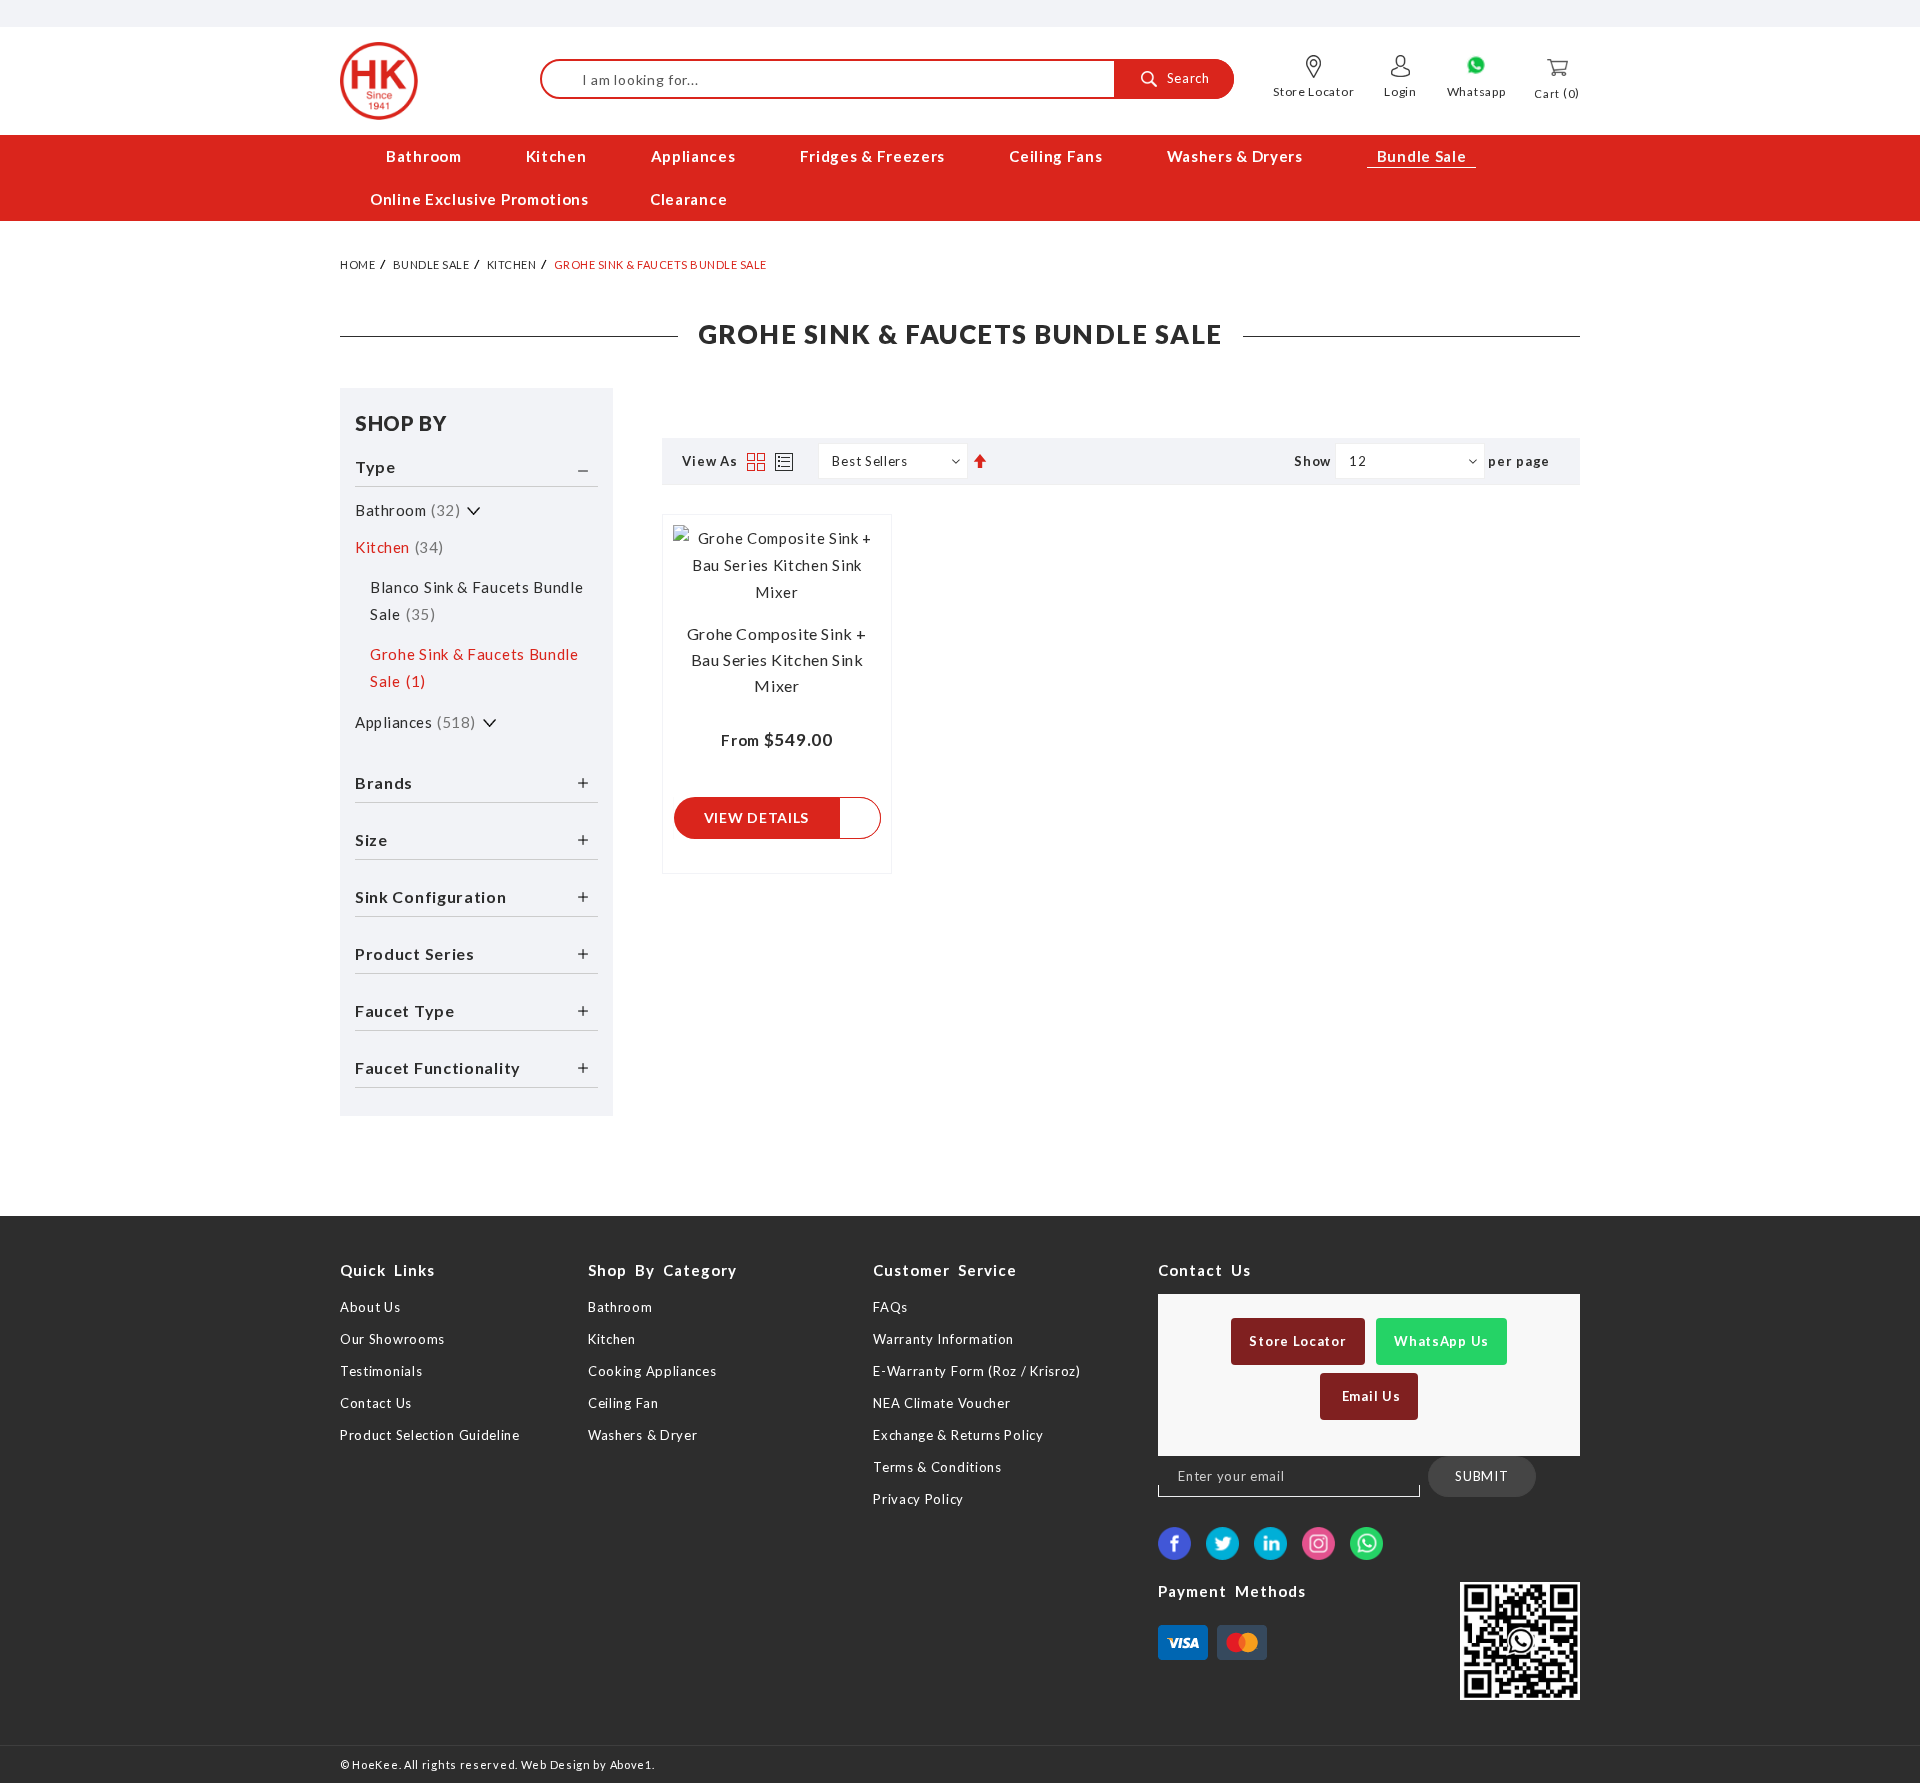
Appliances (412, 722)
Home (357, 264)
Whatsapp (1476, 91)
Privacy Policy (918, 1499)
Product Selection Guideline (430, 1435)
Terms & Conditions (937, 1467)
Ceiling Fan (623, 1403)
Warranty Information (943, 1339)
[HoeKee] (379, 81)
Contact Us (376, 1403)
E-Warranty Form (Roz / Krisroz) (977, 1371)
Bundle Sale (431, 264)
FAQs (890, 1307)
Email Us (1369, 1396)
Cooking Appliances (652, 1371)
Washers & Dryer (643, 1435)
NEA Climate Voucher (941, 1403)
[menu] (960, 178)
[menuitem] (425, 156)
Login (1400, 91)
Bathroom (405, 510)
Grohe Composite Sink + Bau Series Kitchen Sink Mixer (777, 659)
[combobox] (887, 79)
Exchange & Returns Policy (958, 1435)
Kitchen (512, 264)
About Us (370, 1307)
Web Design (556, 1764)
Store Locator (1313, 91)
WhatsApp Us (1441, 1341)
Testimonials (381, 1371)
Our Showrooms (392, 1339)
